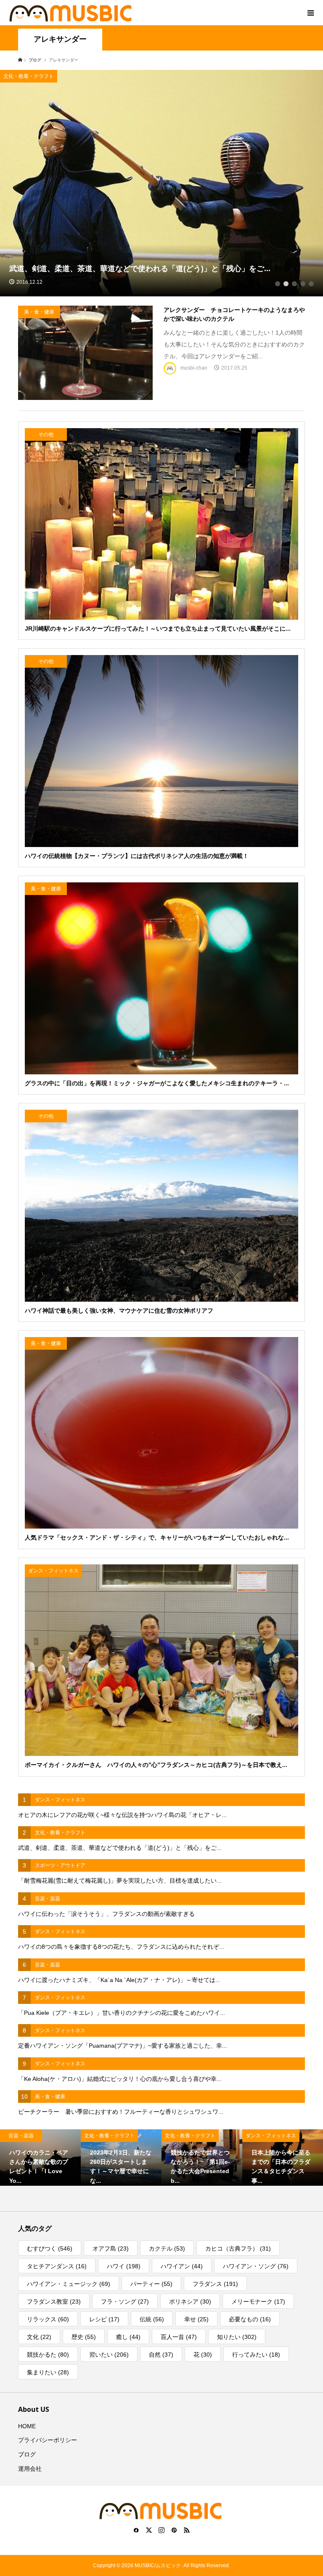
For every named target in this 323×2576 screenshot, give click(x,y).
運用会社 (30, 2469)
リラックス (48, 2319)
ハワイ (124, 2266)
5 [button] (311, 284)
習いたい (109, 2355)
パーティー (151, 2284)
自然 (161, 2355)
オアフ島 (111, 2248)
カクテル (167, 2248)
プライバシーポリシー (48, 2440)
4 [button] (303, 284)
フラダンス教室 (54, 2302)
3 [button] (294, 284)
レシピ (104, 2319)
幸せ (196, 2319)
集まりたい (48, 2372)
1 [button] (278, 284)
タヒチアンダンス (57, 2266)
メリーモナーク (258, 2302)
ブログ (27, 2454)
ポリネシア (190, 2302)
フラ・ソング (125, 2302)
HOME (27, 2426)
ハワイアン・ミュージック (69, 2284)
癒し (128, 2337)
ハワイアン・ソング (256, 2266)
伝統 (152, 2319)
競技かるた (48, 2355)
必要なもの (250, 2319)
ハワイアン (182, 2266)
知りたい (237, 2337)
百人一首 (179, 2337)
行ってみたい (256, 2355)
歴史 (84, 2337)
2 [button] (286, 284)
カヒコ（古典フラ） (238, 2248)
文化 (39, 2337)
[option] (161, 183)
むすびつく (50, 2248)
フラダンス (215, 2284)
